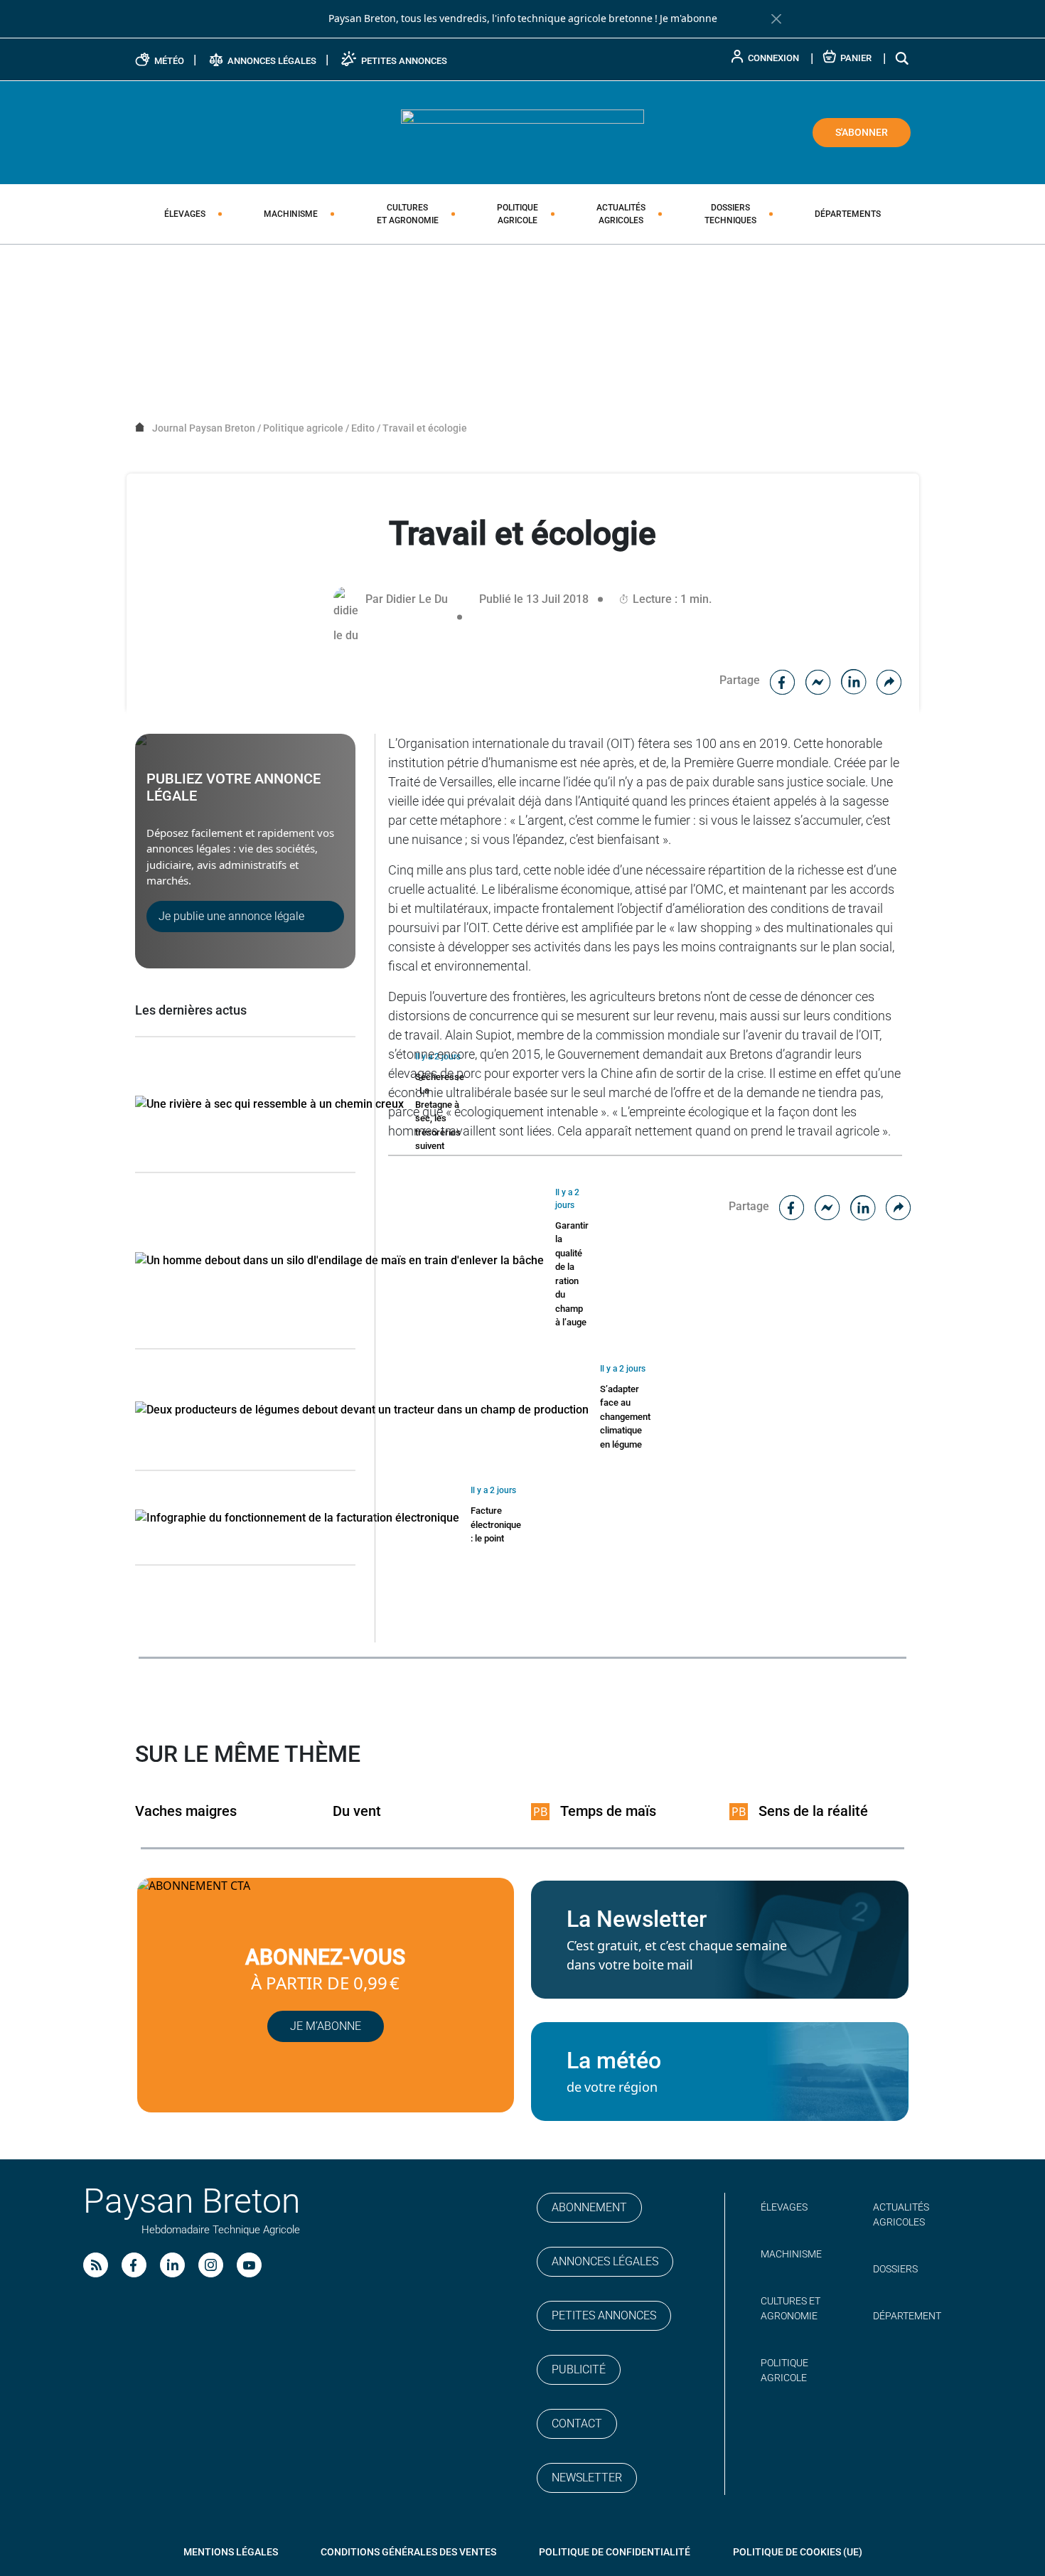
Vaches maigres (186, 1811)
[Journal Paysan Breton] (522, 132)
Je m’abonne (326, 2026)
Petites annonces (604, 2315)
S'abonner (862, 132)
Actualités (621, 214)
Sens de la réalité (813, 1811)
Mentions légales (231, 2552)
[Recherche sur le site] (903, 58)
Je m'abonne (688, 18)
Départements (848, 214)
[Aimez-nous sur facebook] (134, 2265)
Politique (518, 214)
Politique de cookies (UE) (798, 2552)
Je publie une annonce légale (231, 916)
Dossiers (730, 214)
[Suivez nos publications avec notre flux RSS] (96, 2265)
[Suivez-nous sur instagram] (211, 2265)
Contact (577, 2423)
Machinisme (291, 214)
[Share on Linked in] (854, 680)
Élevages (185, 214)
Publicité (579, 2369)
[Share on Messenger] (818, 680)
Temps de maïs (608, 1811)
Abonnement (589, 2207)
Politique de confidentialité (615, 2552)
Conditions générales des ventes (408, 2552)
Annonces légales (605, 2261)
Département (907, 2316)
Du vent (357, 1811)
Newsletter (587, 2478)
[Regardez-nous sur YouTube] (249, 2265)
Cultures (408, 214)
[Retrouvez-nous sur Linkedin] (172, 2265)
